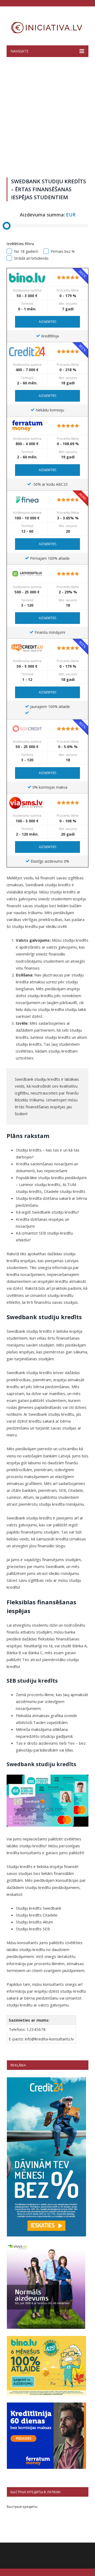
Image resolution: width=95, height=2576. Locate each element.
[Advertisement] (47, 116)
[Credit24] (27, 351)
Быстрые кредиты (22, 2507)
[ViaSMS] (27, 803)
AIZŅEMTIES (47, 322)
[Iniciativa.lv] (47, 27)
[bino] (27, 277)
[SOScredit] (27, 728)
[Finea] (27, 500)
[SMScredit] (27, 648)
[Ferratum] (27, 425)
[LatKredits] (27, 574)
